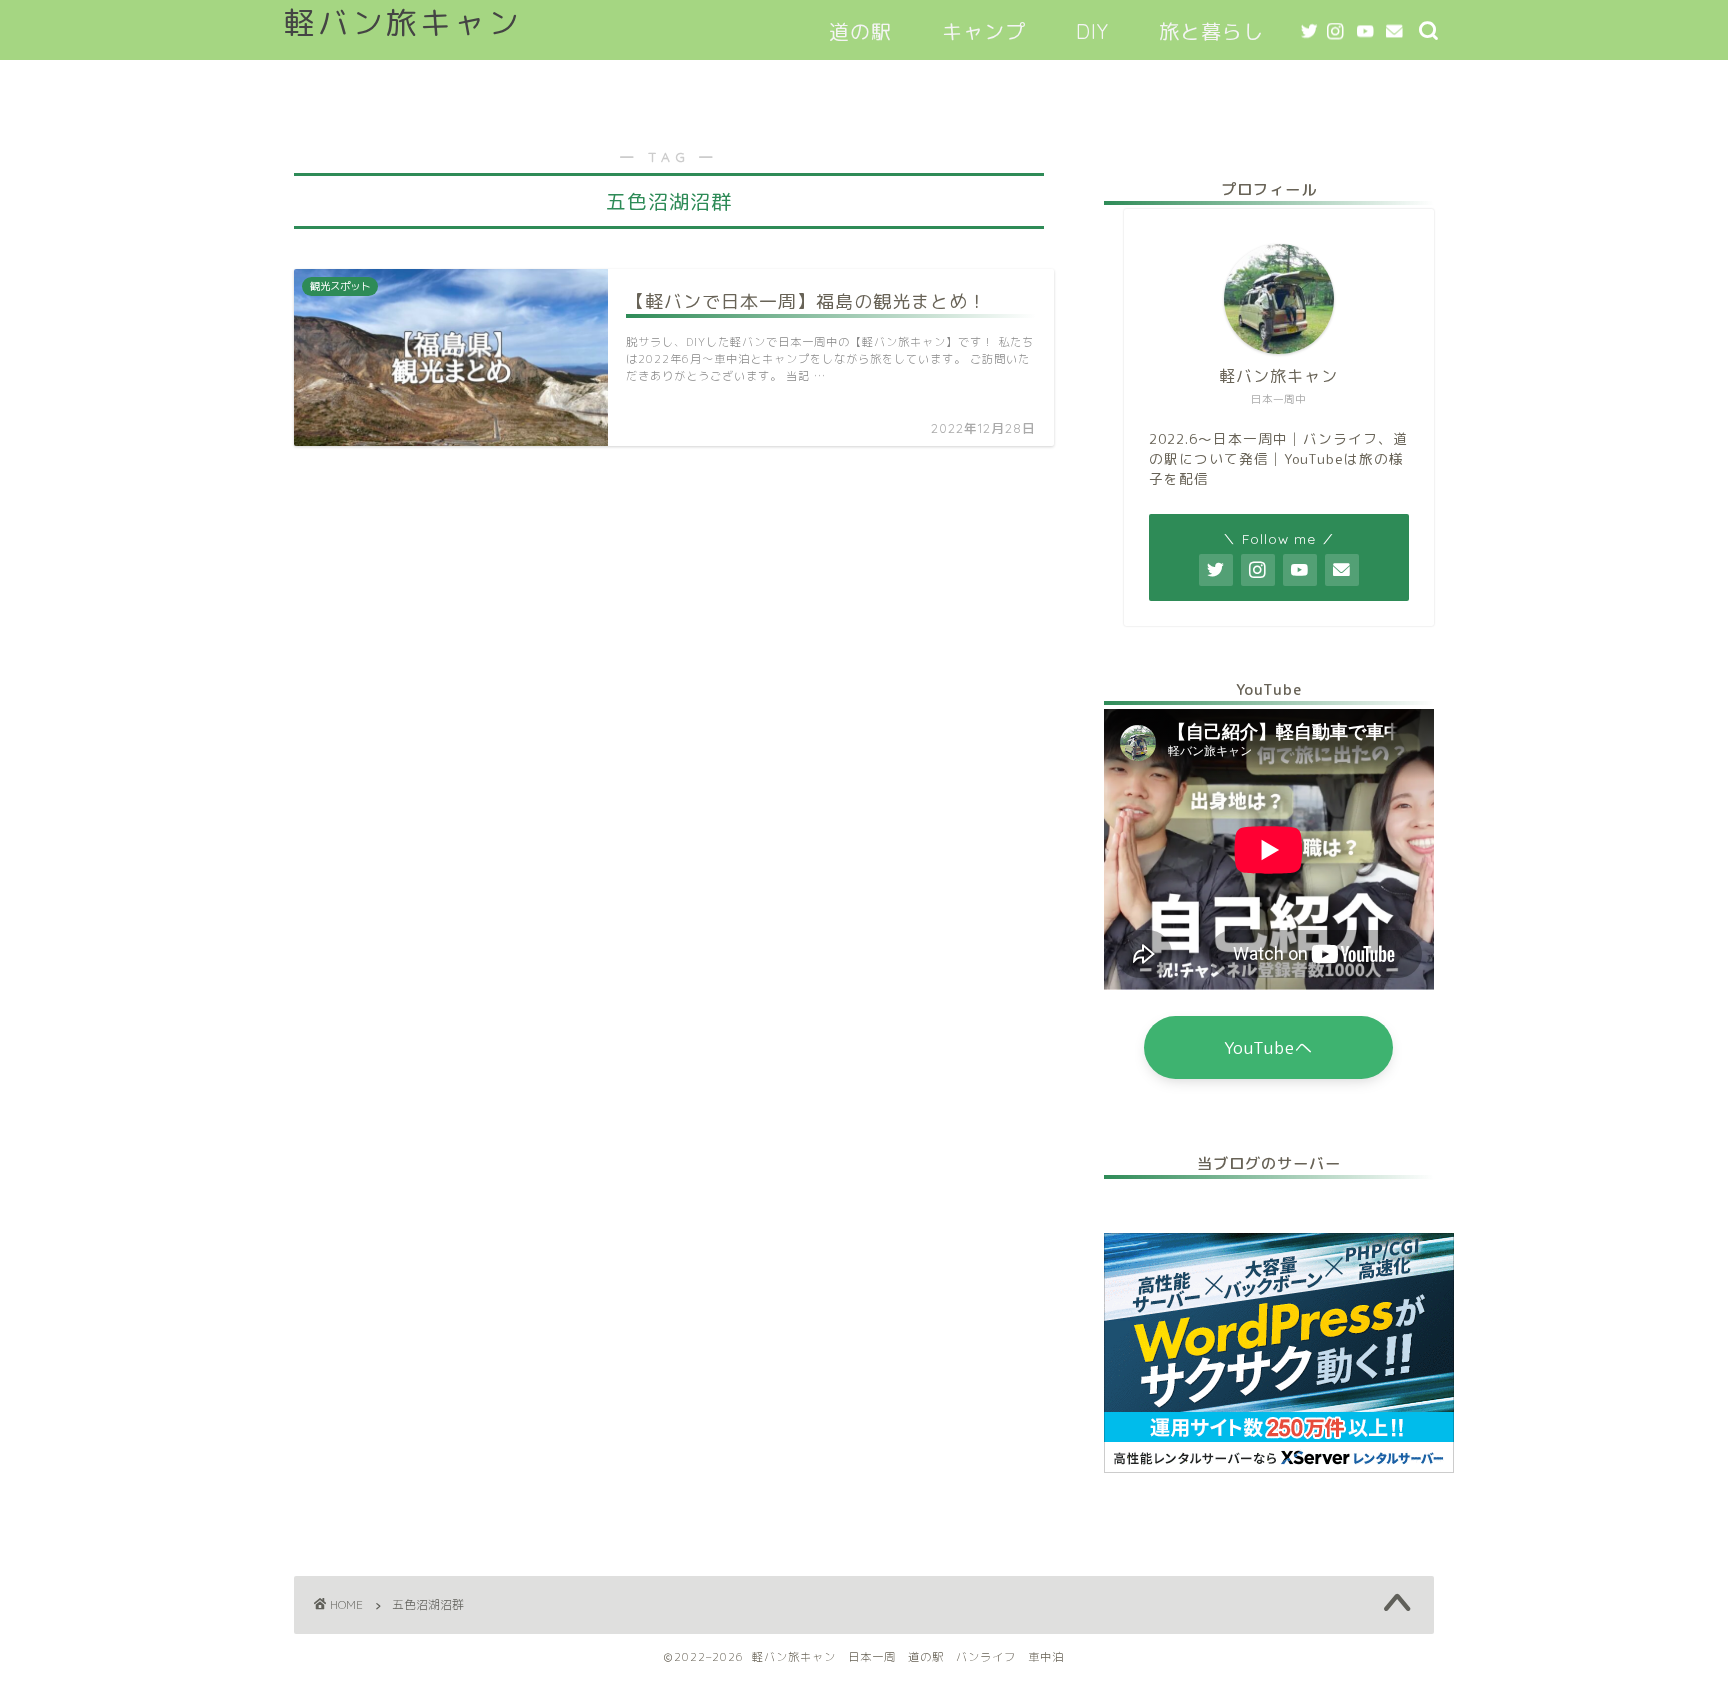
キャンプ (984, 31)
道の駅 (860, 31)
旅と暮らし (1211, 31)
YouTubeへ (1268, 1047)
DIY (1092, 31)
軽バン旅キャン (403, 22)
